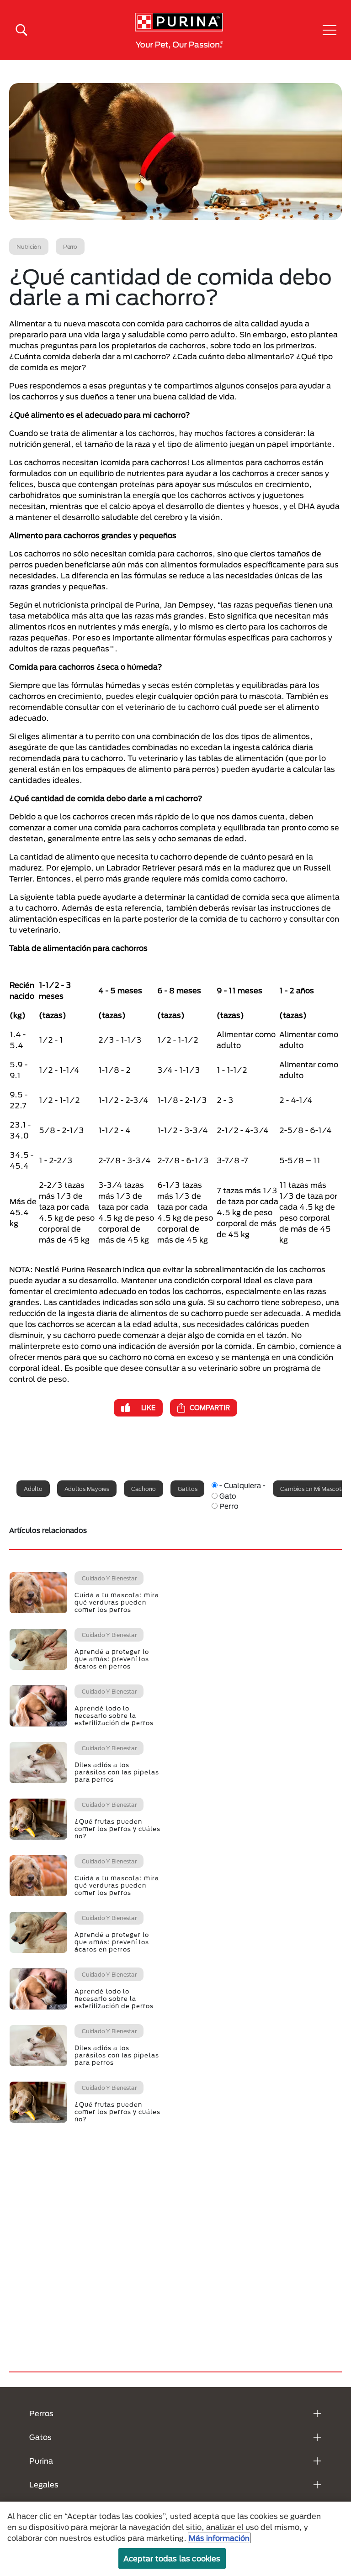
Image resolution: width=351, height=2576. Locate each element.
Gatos (40, 2437)
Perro (229, 1506)
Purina (41, 2461)
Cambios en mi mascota (312, 1489)
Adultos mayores (87, 1489)
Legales (44, 2484)
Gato (228, 1496)
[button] (330, 30)
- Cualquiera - (242, 1485)
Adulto (33, 1489)
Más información (219, 2538)
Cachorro (144, 1489)
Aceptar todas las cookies (172, 2558)
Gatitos (187, 1489)
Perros (41, 2413)
